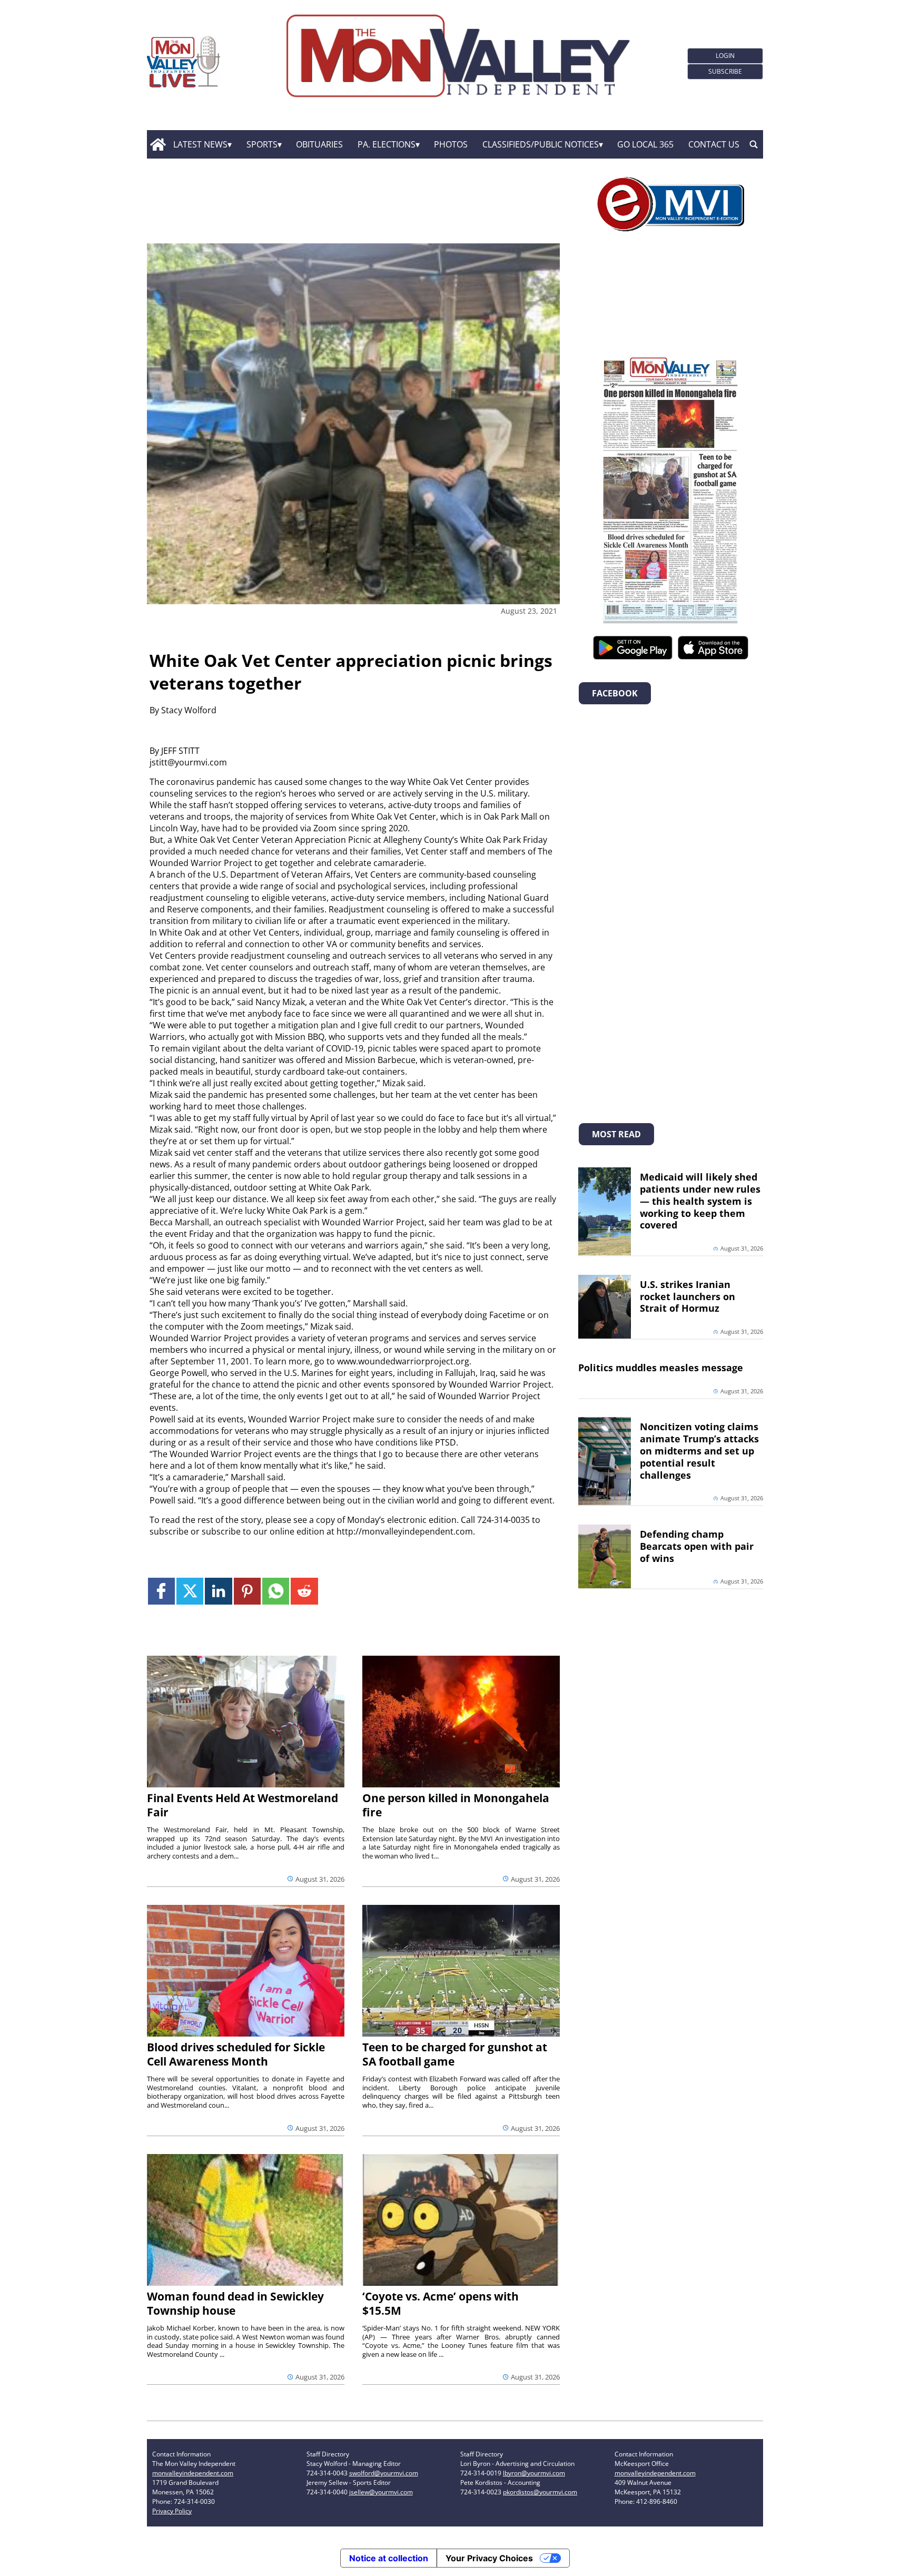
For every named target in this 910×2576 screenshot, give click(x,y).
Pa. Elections (387, 144)
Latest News (200, 144)
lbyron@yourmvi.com (534, 2473)
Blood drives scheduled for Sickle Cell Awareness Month (236, 2054)
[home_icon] (158, 144)
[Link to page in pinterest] (247, 1591)
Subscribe (725, 71)
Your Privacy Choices (489, 2558)
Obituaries (319, 144)
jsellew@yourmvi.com (381, 2492)
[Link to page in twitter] (190, 1591)
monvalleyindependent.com (193, 2473)
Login (725, 56)
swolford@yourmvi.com (384, 2473)
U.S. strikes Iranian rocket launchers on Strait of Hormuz (688, 1296)
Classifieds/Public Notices (541, 144)
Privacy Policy (172, 2511)
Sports (262, 144)
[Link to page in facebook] (161, 1591)
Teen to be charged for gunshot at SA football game (455, 2054)
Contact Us (714, 144)
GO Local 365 (645, 144)
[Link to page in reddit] (304, 1591)
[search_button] (754, 144)
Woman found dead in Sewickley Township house (235, 2303)
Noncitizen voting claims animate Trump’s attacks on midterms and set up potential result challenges (699, 1451)
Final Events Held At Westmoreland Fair (243, 1805)
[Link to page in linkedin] (218, 1591)
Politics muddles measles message (661, 1368)
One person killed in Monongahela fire (456, 1805)
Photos (451, 144)
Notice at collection (389, 2558)
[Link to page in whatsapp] (276, 1591)
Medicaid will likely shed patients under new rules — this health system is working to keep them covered (700, 1201)
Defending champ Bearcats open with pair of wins (697, 1546)
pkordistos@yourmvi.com (540, 2492)
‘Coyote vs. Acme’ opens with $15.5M (441, 2303)
